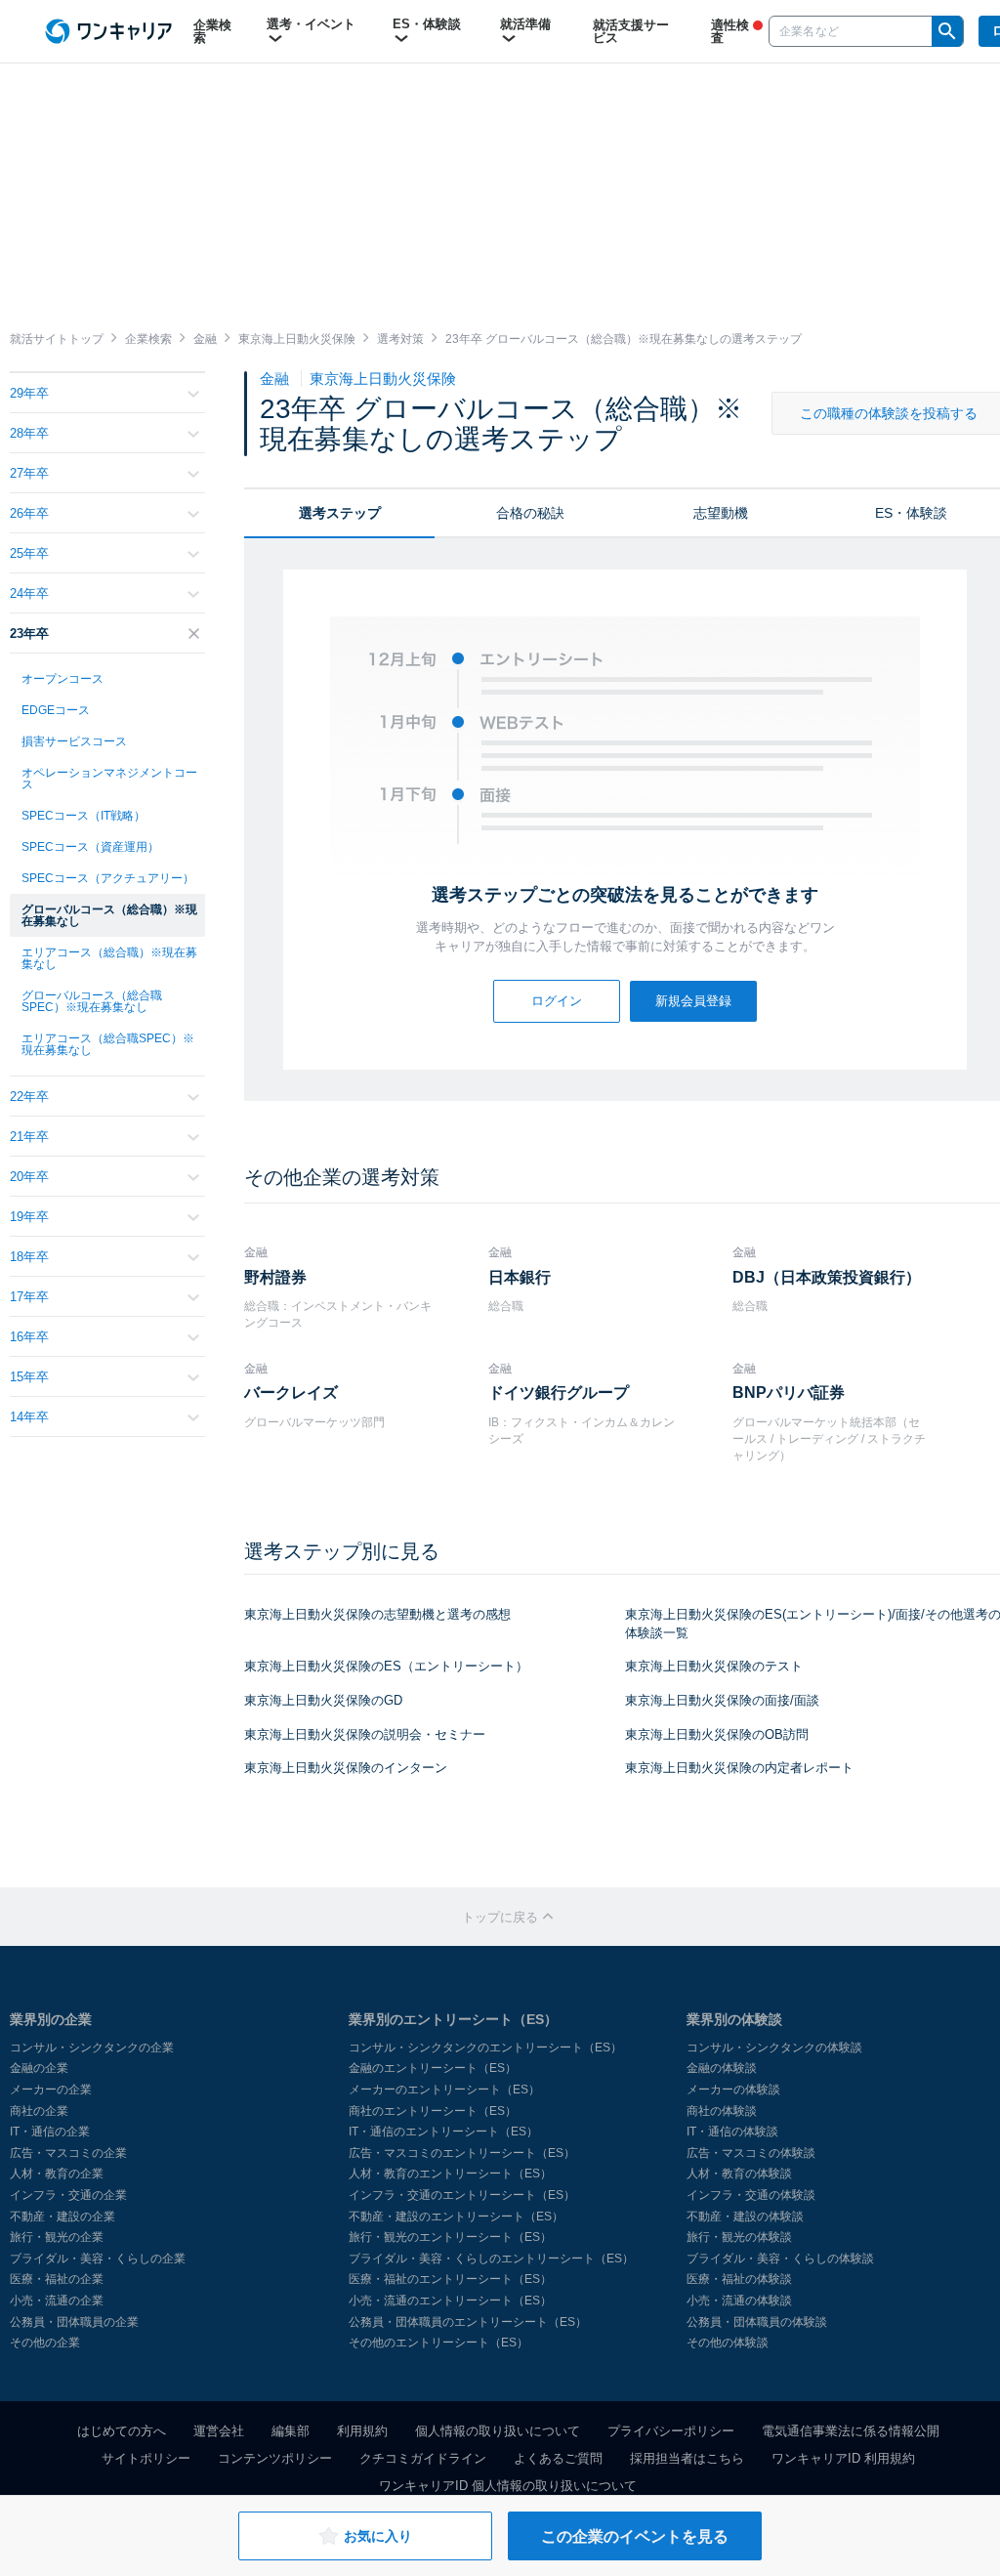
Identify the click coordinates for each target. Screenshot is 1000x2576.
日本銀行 (520, 1277)
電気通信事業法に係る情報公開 (851, 2431)
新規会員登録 (693, 1001)
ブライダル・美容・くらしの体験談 (780, 2259)
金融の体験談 (722, 2068)
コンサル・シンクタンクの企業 (92, 2048)
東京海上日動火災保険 (383, 379)
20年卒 (29, 1177)
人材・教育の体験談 (739, 2174)
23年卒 (29, 633)
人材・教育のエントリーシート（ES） (450, 2174)
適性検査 (730, 31)
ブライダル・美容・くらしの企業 (98, 2259)
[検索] (947, 31)
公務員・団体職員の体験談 (757, 2322)
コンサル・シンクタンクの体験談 (774, 2048)
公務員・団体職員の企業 (74, 2322)
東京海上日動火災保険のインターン (346, 1768)
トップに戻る (502, 1917)
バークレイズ (291, 1393)
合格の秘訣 (530, 513)
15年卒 (29, 1377)
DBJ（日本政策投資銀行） (827, 1277)
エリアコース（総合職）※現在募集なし (109, 958)
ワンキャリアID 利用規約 (843, 2458)
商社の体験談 (722, 2111)
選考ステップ (340, 513)
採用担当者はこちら (687, 2458)
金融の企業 (39, 2068)
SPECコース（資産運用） (90, 847)
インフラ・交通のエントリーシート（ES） (462, 2195)
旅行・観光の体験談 (739, 2237)
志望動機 (721, 513)
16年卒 (29, 1337)
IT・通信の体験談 (732, 2132)
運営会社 (219, 2431)
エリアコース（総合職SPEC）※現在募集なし (108, 1044)
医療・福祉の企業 (57, 2279)
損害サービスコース (74, 741)
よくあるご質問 (558, 2458)
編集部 (291, 2431)
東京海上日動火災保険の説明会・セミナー (365, 1734)
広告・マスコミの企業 (68, 2153)
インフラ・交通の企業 (68, 2195)
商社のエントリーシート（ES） (433, 2111)
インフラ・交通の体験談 (751, 2195)
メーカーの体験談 (733, 2090)
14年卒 (29, 1417)
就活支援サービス (631, 31)
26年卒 (29, 513)
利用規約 (362, 2431)
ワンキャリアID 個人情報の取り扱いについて (508, 2486)
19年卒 (29, 1217)
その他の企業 (45, 2343)
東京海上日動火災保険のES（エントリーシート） (386, 1666)
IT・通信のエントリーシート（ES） (443, 2132)
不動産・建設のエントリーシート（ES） (456, 2217)
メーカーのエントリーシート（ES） (444, 2090)
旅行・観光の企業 (57, 2237)
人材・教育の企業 (57, 2174)
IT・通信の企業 (50, 2132)
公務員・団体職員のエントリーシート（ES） (468, 2322)
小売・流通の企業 (57, 2301)
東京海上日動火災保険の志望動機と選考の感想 (377, 1614)
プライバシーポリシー (671, 2431)
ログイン (557, 1001)
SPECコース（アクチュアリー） (108, 878)
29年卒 (29, 393)
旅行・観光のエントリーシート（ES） (450, 2237)
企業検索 (212, 31)
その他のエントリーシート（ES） (438, 2343)
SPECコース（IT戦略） (83, 816)
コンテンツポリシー (275, 2458)
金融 (276, 379)
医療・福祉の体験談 (739, 2279)
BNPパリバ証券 (789, 1393)
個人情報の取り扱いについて (498, 2431)
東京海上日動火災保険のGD (323, 1700)
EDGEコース (56, 710)
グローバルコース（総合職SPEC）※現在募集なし (92, 1001)
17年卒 (29, 1297)
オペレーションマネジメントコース (109, 779)
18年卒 (29, 1257)
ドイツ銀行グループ (559, 1393)
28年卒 (29, 433)
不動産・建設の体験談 (745, 2217)
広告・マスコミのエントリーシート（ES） (462, 2153)
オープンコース (62, 679)
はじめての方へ (122, 2431)
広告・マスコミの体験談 (751, 2153)
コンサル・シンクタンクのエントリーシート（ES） (485, 2048)
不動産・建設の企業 (62, 2217)
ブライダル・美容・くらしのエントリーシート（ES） (491, 2259)
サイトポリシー (146, 2458)
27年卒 (29, 473)
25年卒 (29, 553)
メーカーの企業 (51, 2090)
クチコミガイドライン (423, 2458)
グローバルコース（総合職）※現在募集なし (109, 915)
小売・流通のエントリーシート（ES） (450, 2301)
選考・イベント (311, 24)
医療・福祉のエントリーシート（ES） (450, 2279)
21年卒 (29, 1137)
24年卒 (29, 593)
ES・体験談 (427, 24)
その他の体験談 (728, 2343)
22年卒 (29, 1097)
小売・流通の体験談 (739, 2301)
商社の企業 (39, 2111)
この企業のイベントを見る (635, 2536)
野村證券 (275, 1277)
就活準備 (525, 24)
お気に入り (378, 2536)
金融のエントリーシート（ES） (433, 2068)
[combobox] (851, 31)
